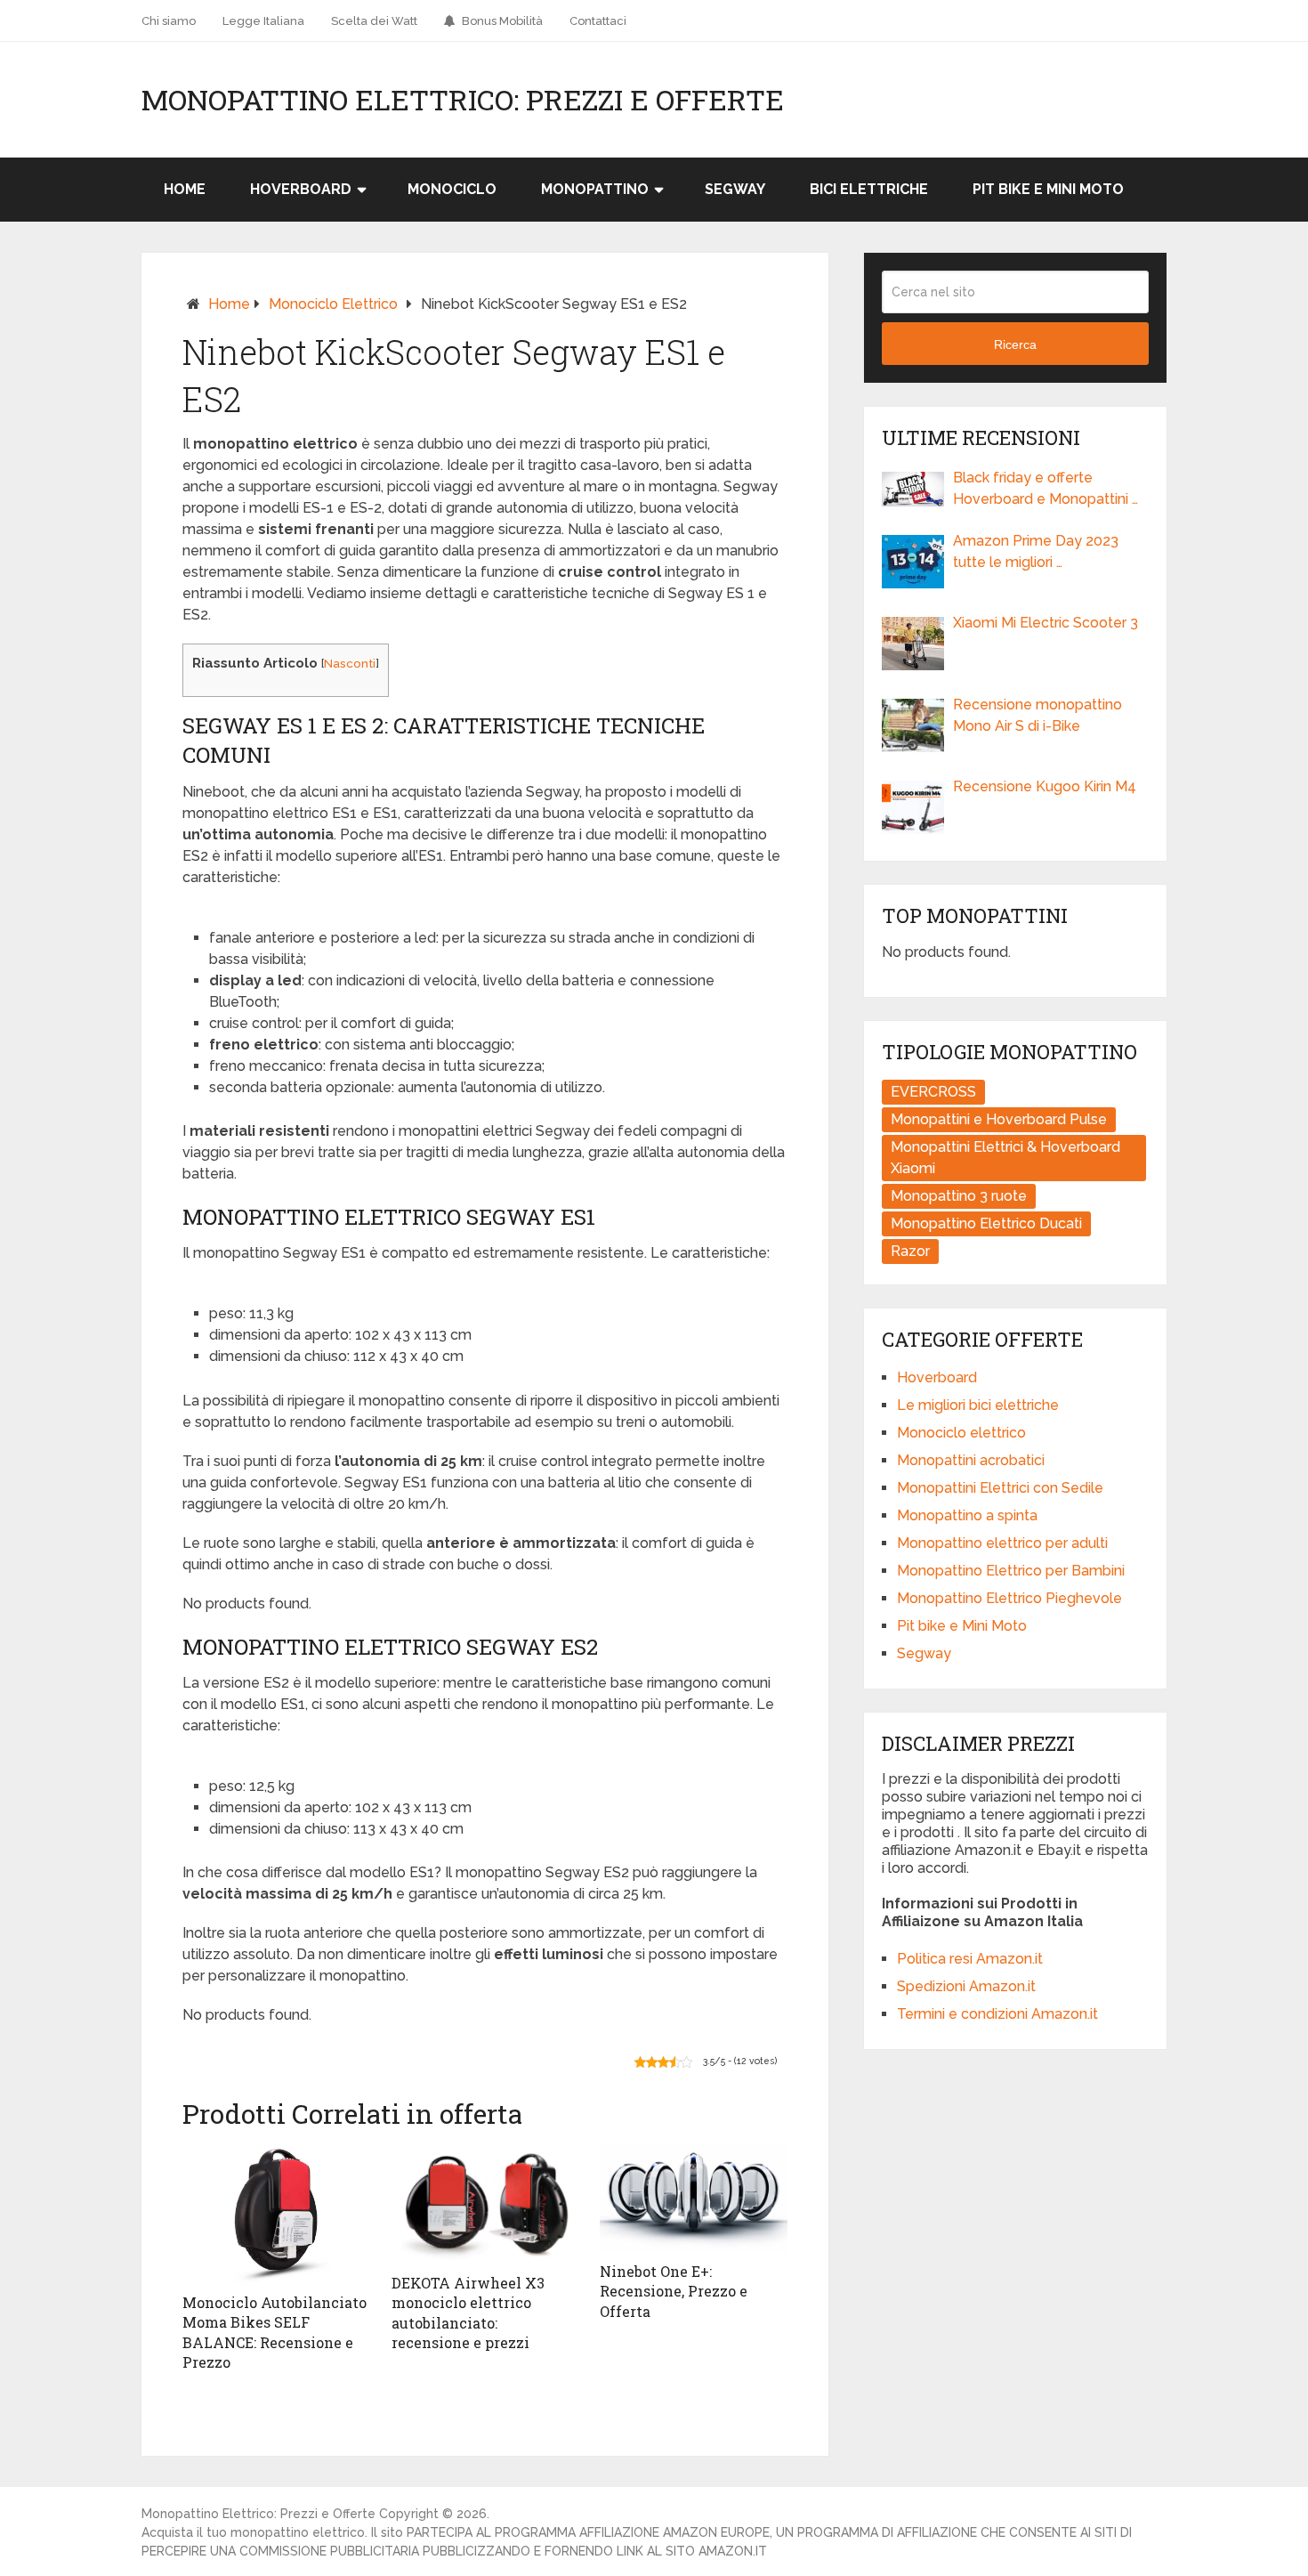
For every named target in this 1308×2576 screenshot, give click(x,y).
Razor (910, 1251)
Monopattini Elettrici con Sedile (1000, 1488)
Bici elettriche (869, 189)
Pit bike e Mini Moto (1048, 189)
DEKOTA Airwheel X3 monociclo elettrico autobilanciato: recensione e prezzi (468, 2313)
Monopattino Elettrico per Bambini (1011, 1571)
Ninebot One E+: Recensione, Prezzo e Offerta (674, 2291)
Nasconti (350, 663)
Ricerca (1015, 344)
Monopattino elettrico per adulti (1002, 1543)
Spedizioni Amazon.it (966, 1986)
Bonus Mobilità (501, 21)
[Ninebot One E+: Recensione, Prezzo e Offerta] (694, 2198)
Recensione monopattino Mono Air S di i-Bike (1038, 715)
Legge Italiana (263, 21)
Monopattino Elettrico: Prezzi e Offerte (463, 100)
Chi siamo (169, 21)
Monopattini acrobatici (971, 1460)
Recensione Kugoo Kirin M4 (1045, 786)
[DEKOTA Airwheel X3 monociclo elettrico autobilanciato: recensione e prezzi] (485, 2204)
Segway (735, 189)
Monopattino (595, 189)
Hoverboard (301, 189)
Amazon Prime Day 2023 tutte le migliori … (1036, 551)
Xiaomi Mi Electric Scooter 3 (1046, 623)
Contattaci (598, 21)
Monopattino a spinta (967, 1515)
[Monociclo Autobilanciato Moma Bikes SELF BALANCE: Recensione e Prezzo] (276, 2214)
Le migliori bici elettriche (978, 1405)
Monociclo (452, 189)
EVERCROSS (933, 1092)
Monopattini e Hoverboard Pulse (999, 1119)
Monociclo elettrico (333, 304)
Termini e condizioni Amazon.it (997, 2014)
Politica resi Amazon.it (970, 1959)
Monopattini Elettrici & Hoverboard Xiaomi (1005, 1158)
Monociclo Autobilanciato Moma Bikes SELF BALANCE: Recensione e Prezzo (275, 2332)
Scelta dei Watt (374, 21)
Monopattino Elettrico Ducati (986, 1223)
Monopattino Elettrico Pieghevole (1009, 1598)
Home (185, 189)
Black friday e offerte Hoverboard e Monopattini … (1046, 488)
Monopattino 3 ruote (959, 1196)
